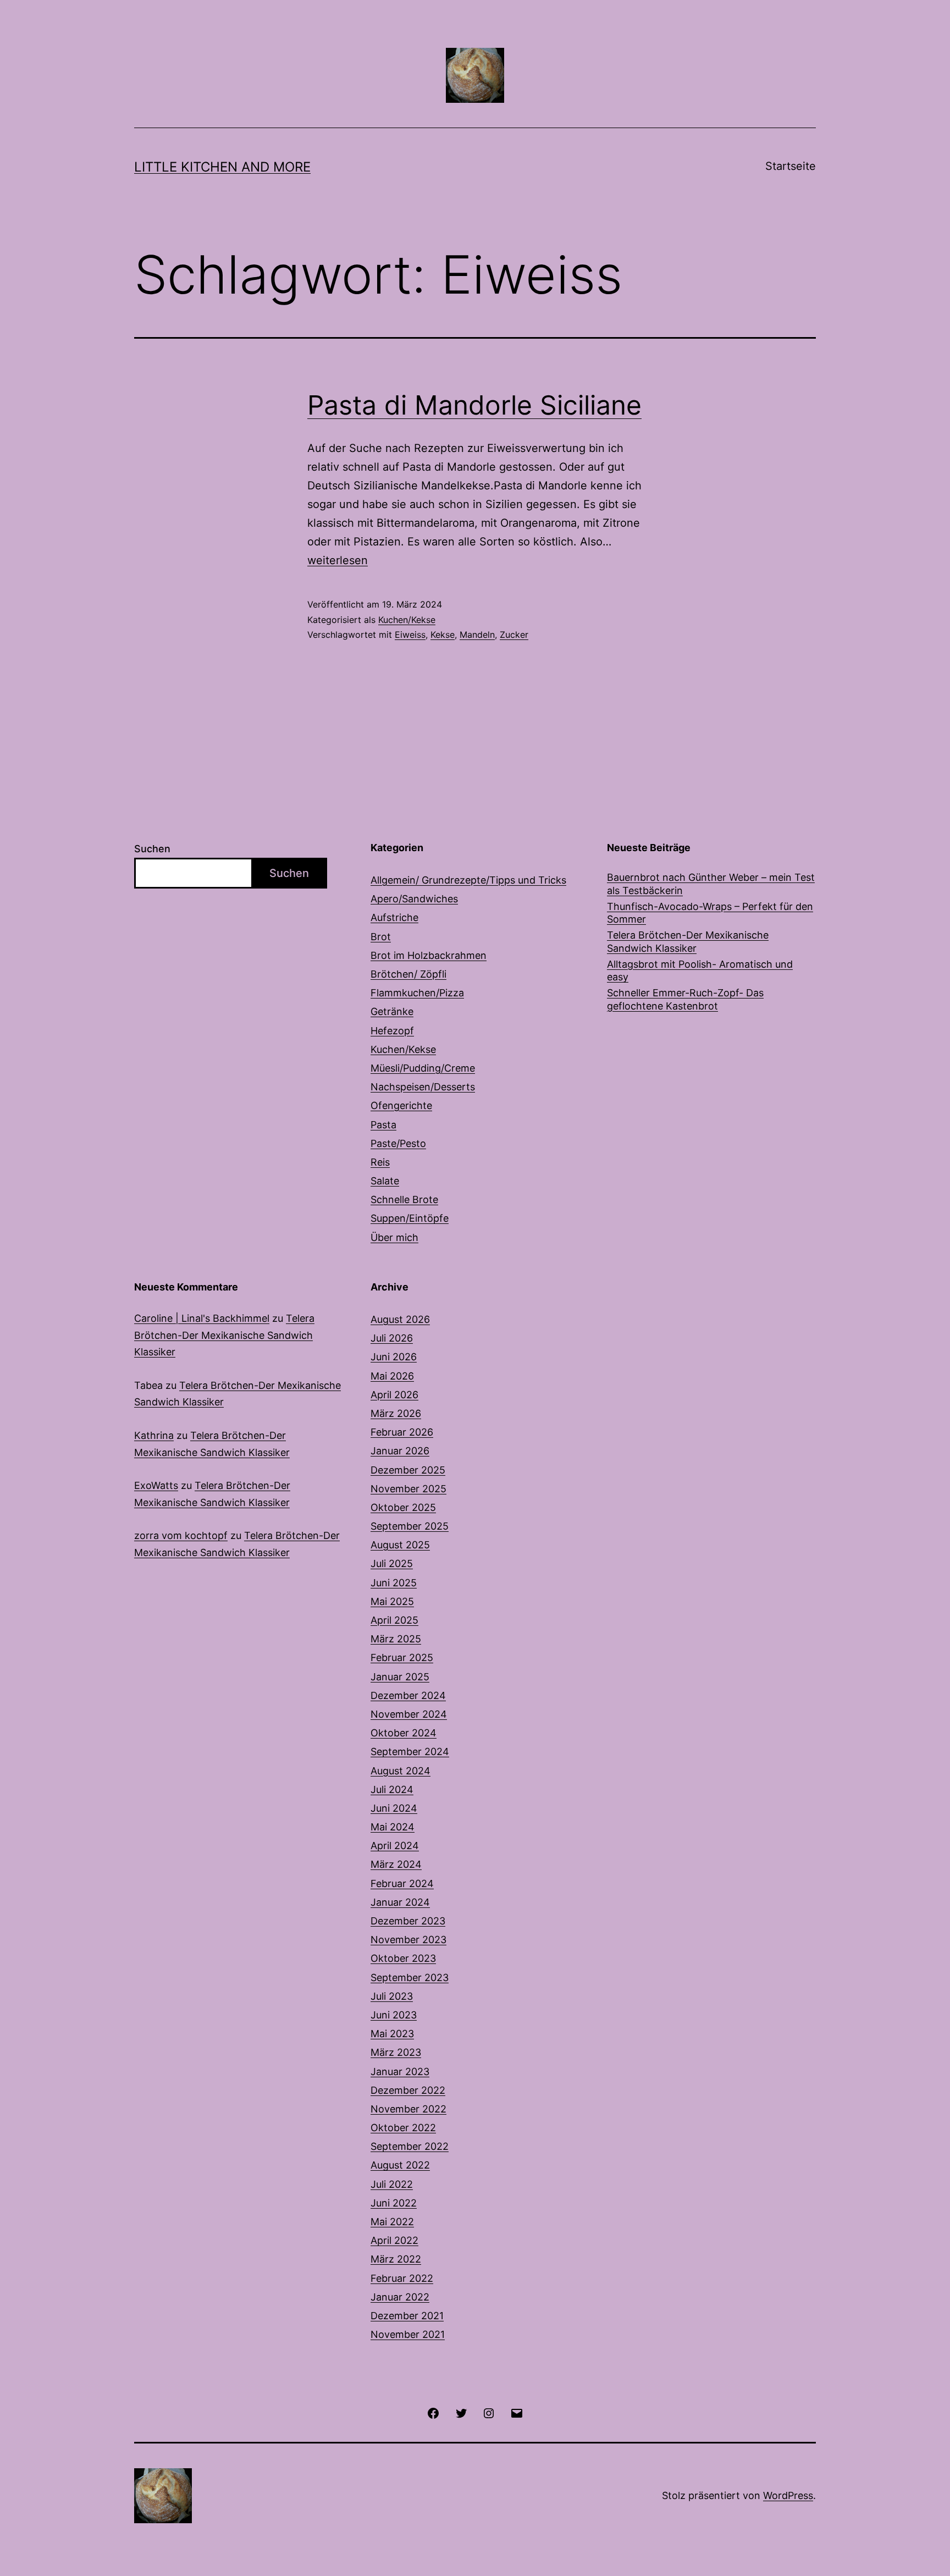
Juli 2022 (392, 2184)
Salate (385, 1181)
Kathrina (154, 1435)
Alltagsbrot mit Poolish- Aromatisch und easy (700, 970)
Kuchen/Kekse (407, 620)
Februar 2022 (402, 2278)
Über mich (394, 1237)
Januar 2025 (400, 1677)
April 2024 (395, 1846)
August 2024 (401, 1771)
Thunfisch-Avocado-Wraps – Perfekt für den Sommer (710, 913)
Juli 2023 (392, 1996)
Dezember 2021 (407, 2316)
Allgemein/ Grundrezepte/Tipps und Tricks (468, 880)
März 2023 (396, 2052)
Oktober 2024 (404, 1733)
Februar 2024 (402, 1883)
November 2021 (408, 2334)
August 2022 (400, 2165)
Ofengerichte (401, 1105)
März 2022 (396, 2259)
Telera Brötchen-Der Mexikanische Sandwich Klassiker (688, 941)
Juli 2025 (392, 1563)
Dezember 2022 (408, 2090)
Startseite (791, 166)
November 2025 (408, 1489)
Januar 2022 (400, 2297)
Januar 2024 (400, 1902)
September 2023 (410, 1977)
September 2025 (410, 1526)
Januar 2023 (400, 2072)
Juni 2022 (394, 2203)
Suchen (152, 849)
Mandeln (477, 635)
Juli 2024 (392, 1789)
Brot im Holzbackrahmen (429, 955)
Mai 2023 (392, 2034)
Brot (381, 937)
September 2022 (410, 2146)
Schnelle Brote (404, 1199)
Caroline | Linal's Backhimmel (202, 1318)
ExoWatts (156, 1485)
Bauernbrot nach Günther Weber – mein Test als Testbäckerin (711, 884)
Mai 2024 (393, 1827)
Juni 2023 (394, 2015)
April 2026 (394, 1395)
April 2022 (394, 2240)
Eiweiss (410, 635)
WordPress (788, 2495)
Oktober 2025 (403, 1507)
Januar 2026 (400, 1451)
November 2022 (408, 2109)
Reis (380, 1162)
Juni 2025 (394, 1583)
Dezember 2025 (408, 1470)
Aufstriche (394, 917)
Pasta (383, 1125)
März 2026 (396, 1413)
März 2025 (396, 1639)
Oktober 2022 (403, 2128)
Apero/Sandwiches (414, 899)
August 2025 (400, 1545)
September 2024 (410, 1752)
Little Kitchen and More (222, 167)
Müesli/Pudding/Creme (423, 1068)
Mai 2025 (392, 1601)
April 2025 (394, 1620)
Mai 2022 (392, 2222)
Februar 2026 (402, 1432)
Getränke (392, 1011)
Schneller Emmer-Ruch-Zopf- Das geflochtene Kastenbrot (685, 999)
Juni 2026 (394, 1357)
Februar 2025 (402, 1657)
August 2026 (400, 1319)
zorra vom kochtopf (181, 1535)
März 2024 (396, 1864)
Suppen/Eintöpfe (410, 1218)
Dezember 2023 (408, 1921)
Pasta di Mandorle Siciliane (474, 405)
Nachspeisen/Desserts (423, 1087)
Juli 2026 (392, 1338)
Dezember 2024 (408, 1695)
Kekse (443, 635)
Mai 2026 (392, 1376)
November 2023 (408, 1940)
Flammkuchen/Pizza (417, 993)
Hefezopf (392, 1031)
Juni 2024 (394, 1808)
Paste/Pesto (398, 1143)
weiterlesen (338, 560)
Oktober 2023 (403, 1958)
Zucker (514, 635)
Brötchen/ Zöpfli (408, 974)
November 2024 (409, 1714)
